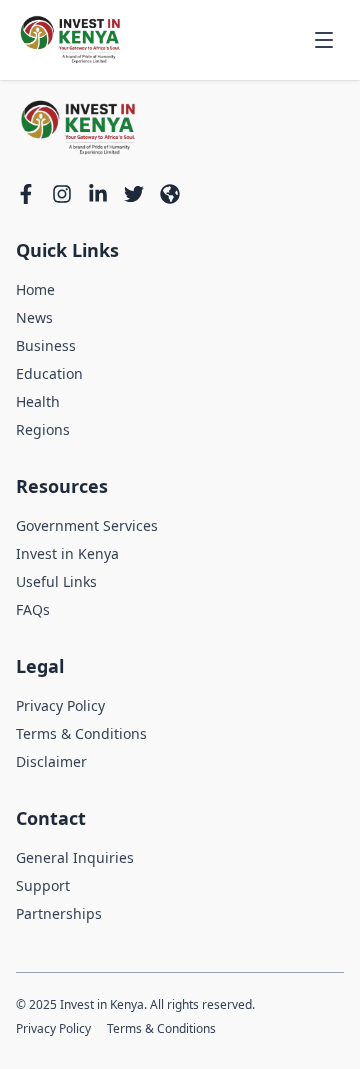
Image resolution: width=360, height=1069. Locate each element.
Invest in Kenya (67, 553)
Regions (43, 429)
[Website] (170, 194)
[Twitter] (134, 194)
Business (46, 345)
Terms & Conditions (81, 733)
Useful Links (56, 581)
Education (49, 373)
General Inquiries (75, 857)
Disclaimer (51, 761)
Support (43, 885)
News (34, 317)
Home (35, 289)
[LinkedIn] (98, 194)
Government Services (87, 525)
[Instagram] (62, 194)
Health (38, 401)
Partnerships (59, 913)
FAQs (33, 609)
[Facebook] (26, 194)
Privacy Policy (60, 705)
